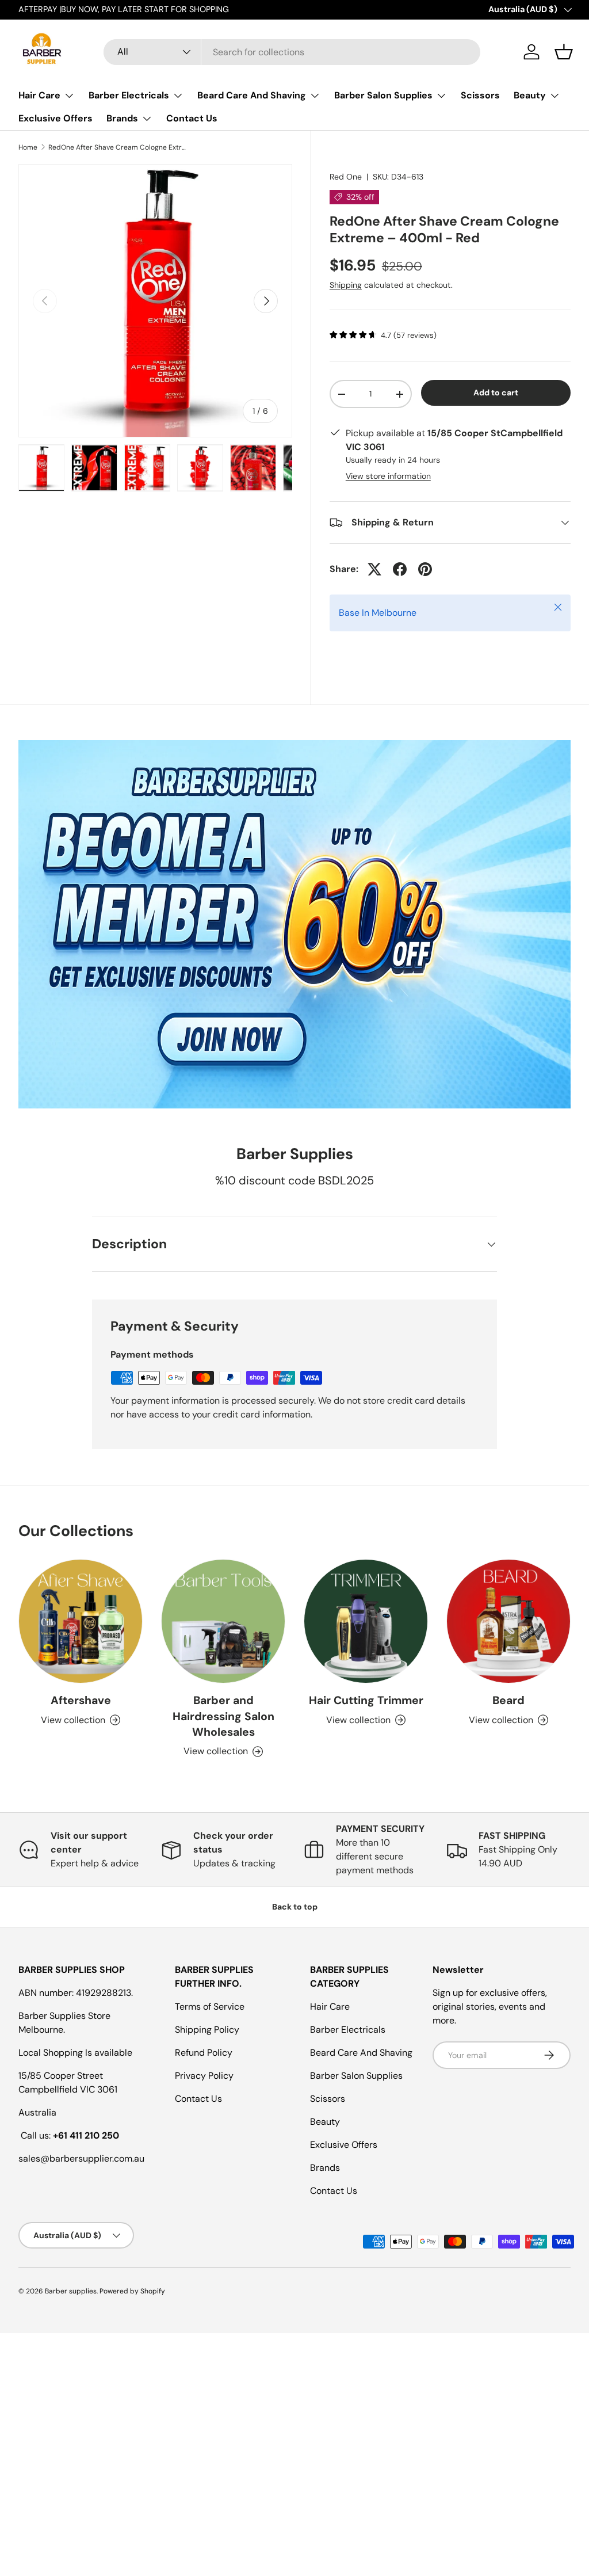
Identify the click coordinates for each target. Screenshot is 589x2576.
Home (28, 147)
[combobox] (292, 52)
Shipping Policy (207, 2030)
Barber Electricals (348, 2030)
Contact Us (192, 118)
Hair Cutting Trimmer (366, 1700)
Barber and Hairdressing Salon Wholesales (223, 1716)
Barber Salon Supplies (356, 2076)
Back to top (295, 1907)
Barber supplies (71, 2291)
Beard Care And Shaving (361, 2053)
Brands (325, 2168)
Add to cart (496, 393)
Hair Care (330, 2007)
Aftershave (81, 1700)
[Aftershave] (81, 1621)
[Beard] (508, 1621)
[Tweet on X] (374, 569)
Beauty (325, 2122)
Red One (346, 177)
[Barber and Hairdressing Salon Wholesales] (223, 1621)
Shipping (346, 285)
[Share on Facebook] (400, 569)
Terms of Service (210, 2007)
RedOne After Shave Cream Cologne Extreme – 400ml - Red (117, 147)
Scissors (480, 95)
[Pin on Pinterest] (425, 569)
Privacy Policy (204, 2076)
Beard (508, 1700)
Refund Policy (204, 2053)
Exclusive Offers (56, 118)
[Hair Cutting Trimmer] (366, 1621)
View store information (388, 476)
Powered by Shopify (132, 2291)
